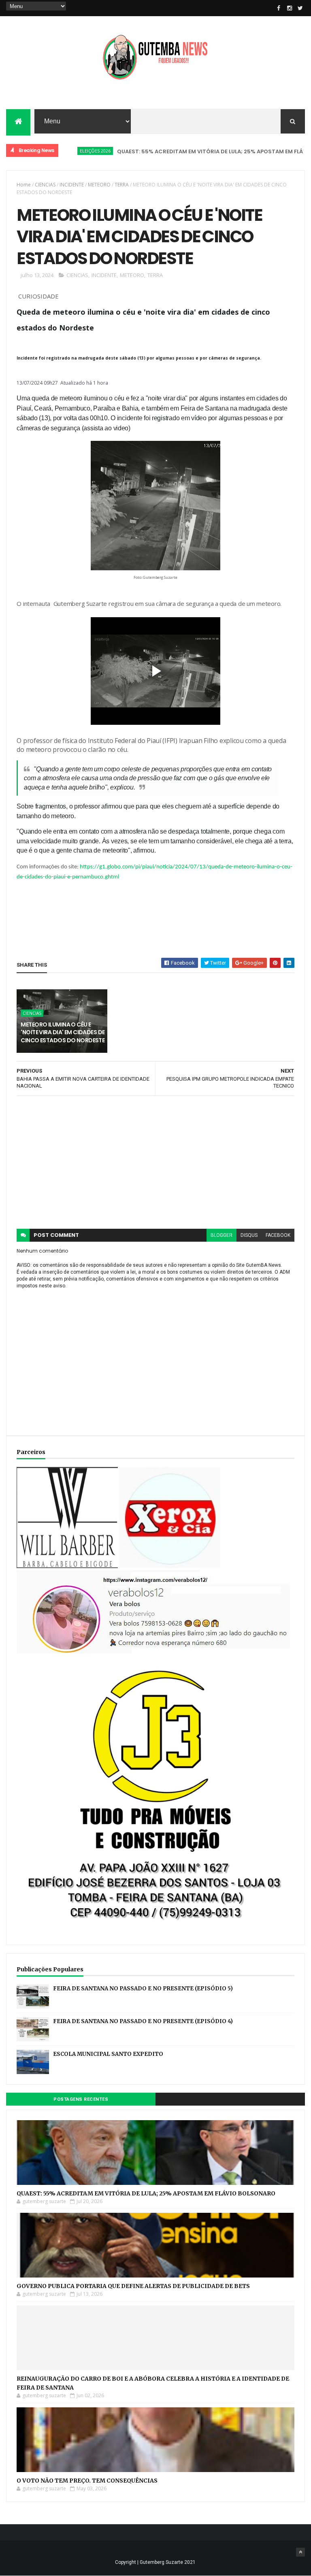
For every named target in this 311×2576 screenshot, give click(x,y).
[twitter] (300, 8)
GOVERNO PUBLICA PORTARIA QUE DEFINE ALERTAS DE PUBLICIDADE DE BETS (133, 2286)
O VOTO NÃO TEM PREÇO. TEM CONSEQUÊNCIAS (87, 2481)
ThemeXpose (22, 2551)
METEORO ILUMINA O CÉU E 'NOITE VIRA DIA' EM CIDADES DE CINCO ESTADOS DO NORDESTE (63, 1032)
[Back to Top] (300, 2552)
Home (24, 185)
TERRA (122, 185)
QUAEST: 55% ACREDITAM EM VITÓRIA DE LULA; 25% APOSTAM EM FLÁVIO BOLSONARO (146, 2193)
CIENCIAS (45, 185)
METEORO (99, 185)
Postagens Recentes (81, 2099)
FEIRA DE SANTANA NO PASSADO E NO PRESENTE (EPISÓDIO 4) (143, 2021)
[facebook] (279, 8)
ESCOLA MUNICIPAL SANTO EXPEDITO (108, 2054)
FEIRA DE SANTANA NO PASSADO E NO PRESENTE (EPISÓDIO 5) (143, 1989)
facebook (278, 1235)
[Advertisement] (155, 1162)
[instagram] (290, 8)
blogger (222, 1235)
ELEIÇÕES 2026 (63, 151)
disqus (249, 1235)
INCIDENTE (72, 185)
